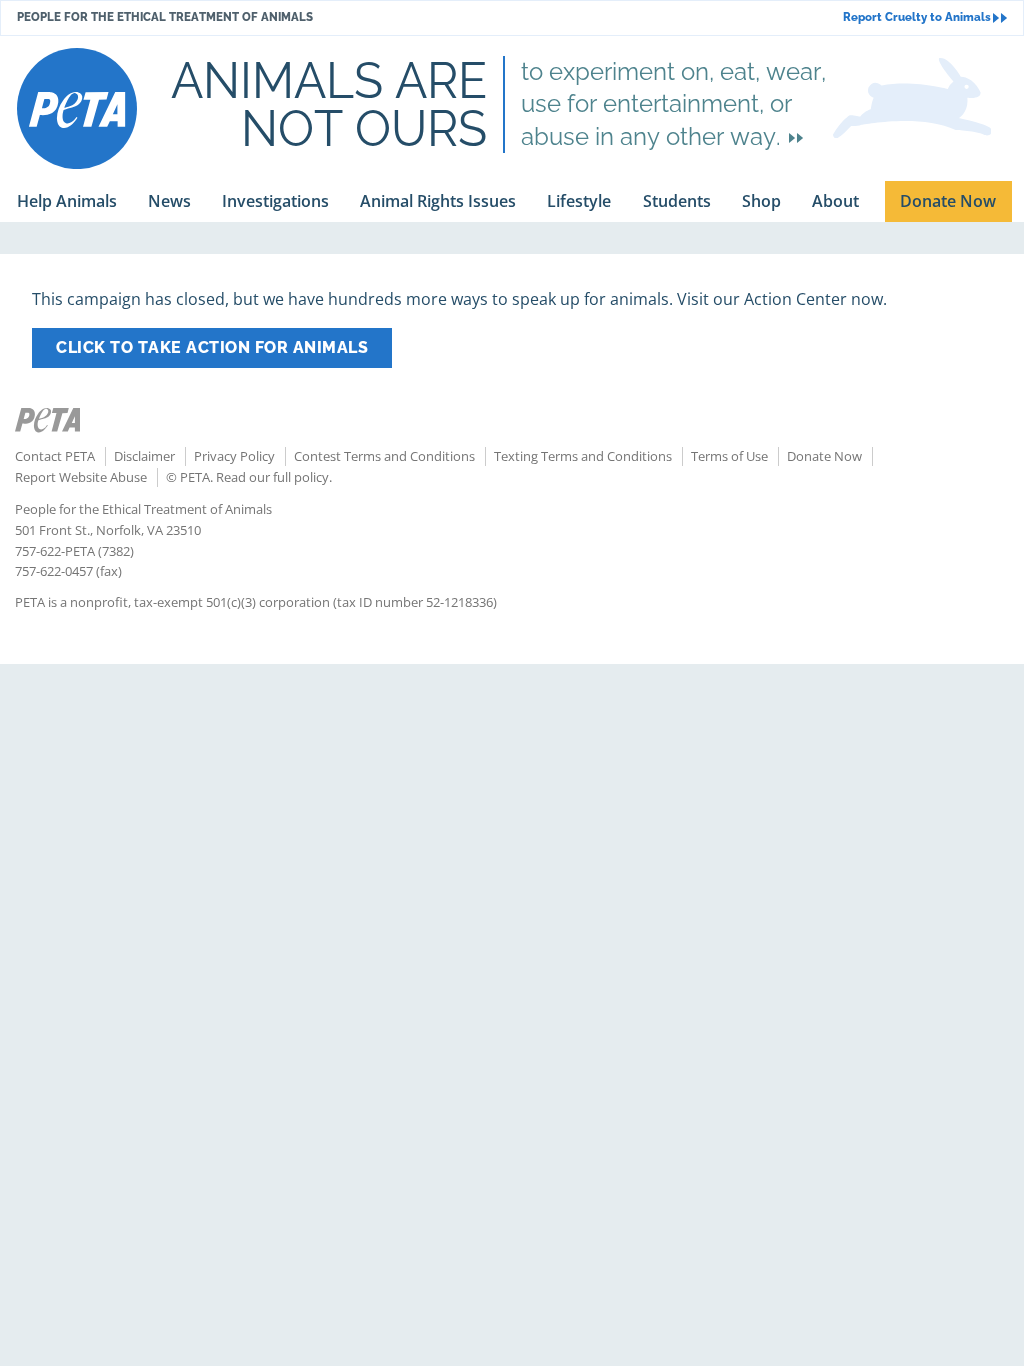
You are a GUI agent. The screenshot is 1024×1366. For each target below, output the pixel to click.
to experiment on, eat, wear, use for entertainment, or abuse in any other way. (673, 104)
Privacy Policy (234, 456)
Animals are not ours (329, 104)
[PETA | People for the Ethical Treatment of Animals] (77, 108)
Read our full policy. (274, 477)
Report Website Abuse (81, 477)
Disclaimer (144, 456)
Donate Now (824, 456)
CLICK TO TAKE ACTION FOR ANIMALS (212, 347)
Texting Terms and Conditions (583, 456)
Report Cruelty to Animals (917, 17)
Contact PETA (55, 456)
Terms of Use (729, 456)
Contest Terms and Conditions (384, 456)
